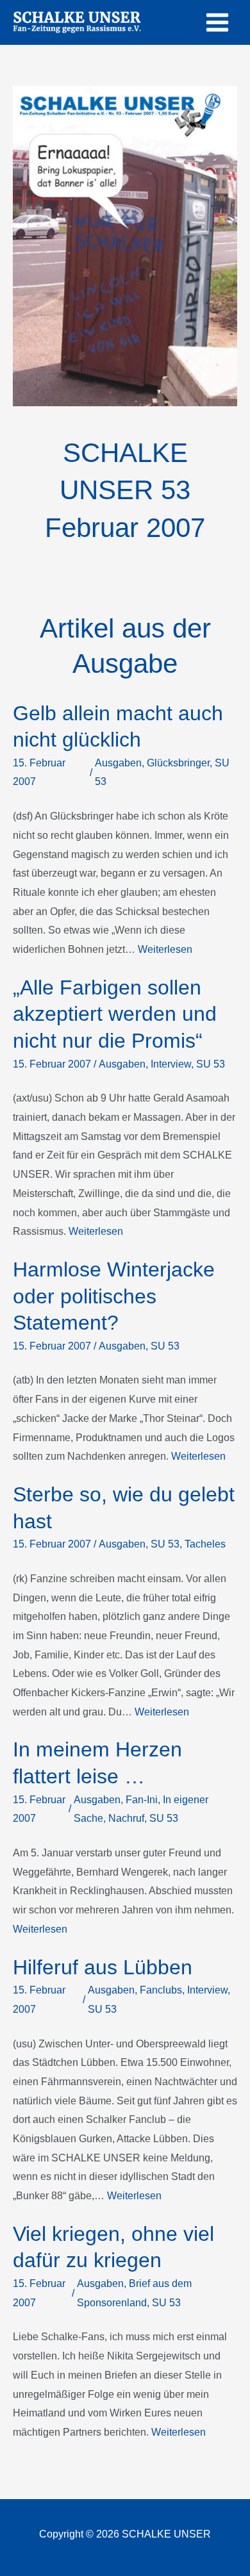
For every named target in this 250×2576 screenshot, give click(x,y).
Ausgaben (118, 763)
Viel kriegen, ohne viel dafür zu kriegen (113, 2247)
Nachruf (126, 1818)
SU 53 (211, 1064)
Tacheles (205, 1544)
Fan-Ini (142, 1800)
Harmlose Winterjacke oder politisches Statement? (114, 1296)
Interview (171, 1064)
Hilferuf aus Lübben (103, 1967)
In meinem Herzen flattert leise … (97, 1763)
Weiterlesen (165, 949)
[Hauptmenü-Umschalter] (217, 22)
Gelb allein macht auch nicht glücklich (118, 727)
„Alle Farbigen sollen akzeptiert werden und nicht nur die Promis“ (115, 1014)
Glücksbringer (178, 763)
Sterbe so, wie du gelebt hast (124, 1508)
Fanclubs (161, 1990)
